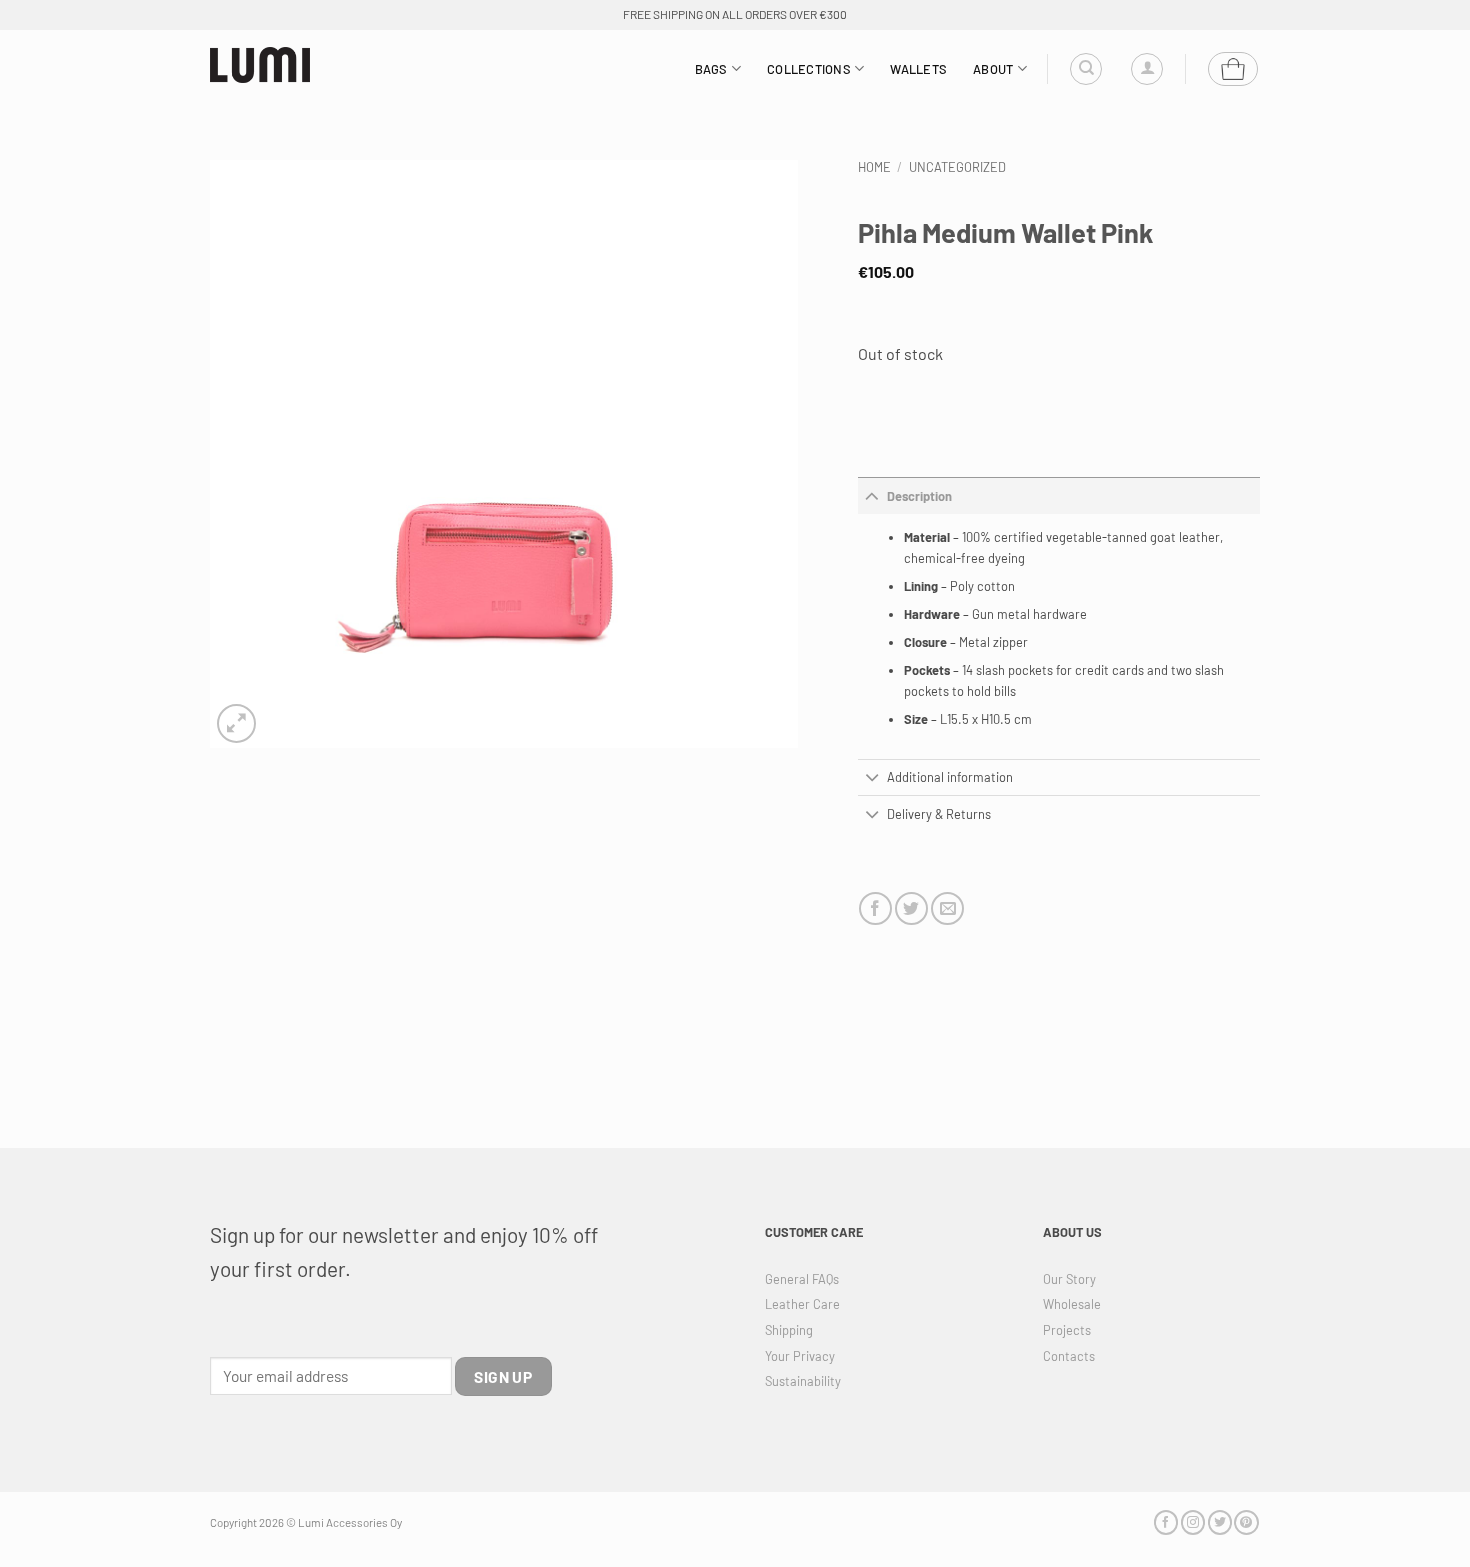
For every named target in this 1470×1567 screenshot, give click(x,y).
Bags (711, 69)
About (993, 69)
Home (874, 167)
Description (919, 496)
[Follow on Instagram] (1193, 1522)
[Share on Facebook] (875, 908)
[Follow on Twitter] (1220, 1522)
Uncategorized (957, 167)
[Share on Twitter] (911, 908)
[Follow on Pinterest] (1246, 1522)
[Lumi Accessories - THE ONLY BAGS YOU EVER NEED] (260, 65)
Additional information (950, 777)
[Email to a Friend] (947, 908)
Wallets (918, 69)
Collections (809, 69)
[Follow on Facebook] (1166, 1522)
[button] (1147, 69)
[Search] (1086, 69)
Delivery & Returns (939, 814)
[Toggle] (872, 495)
